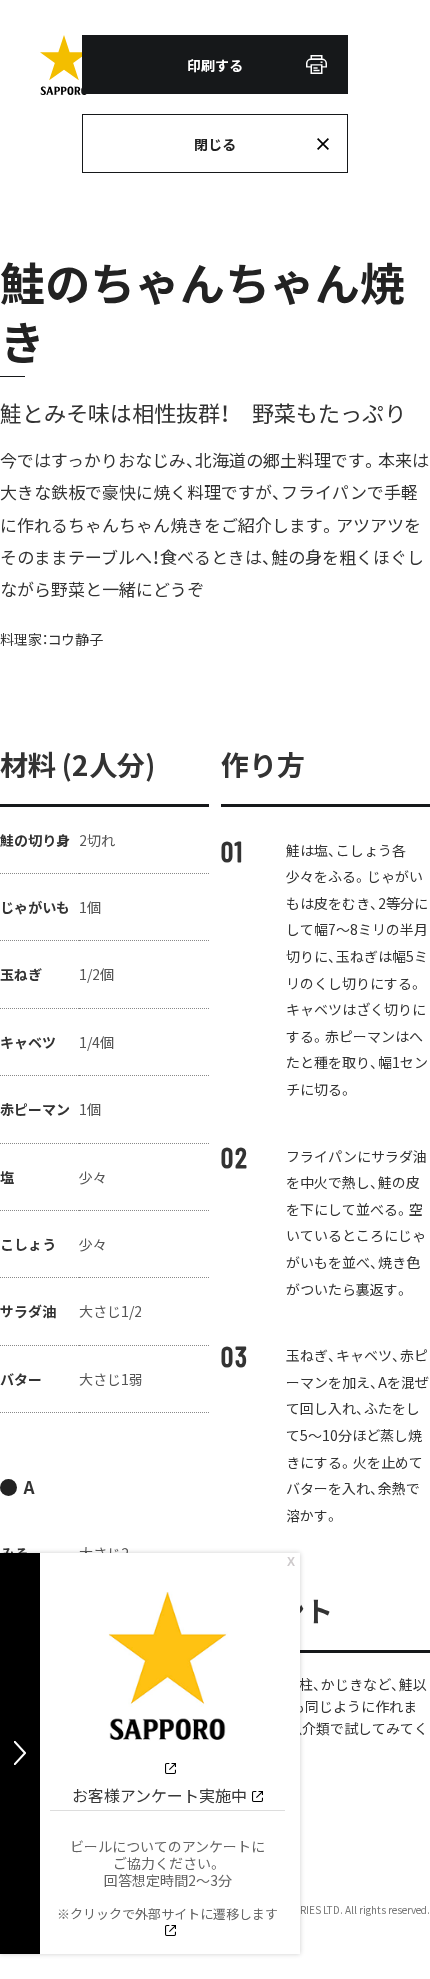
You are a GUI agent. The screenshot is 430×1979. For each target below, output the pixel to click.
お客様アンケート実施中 (159, 1795)
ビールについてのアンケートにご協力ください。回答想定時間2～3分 (167, 1879)
